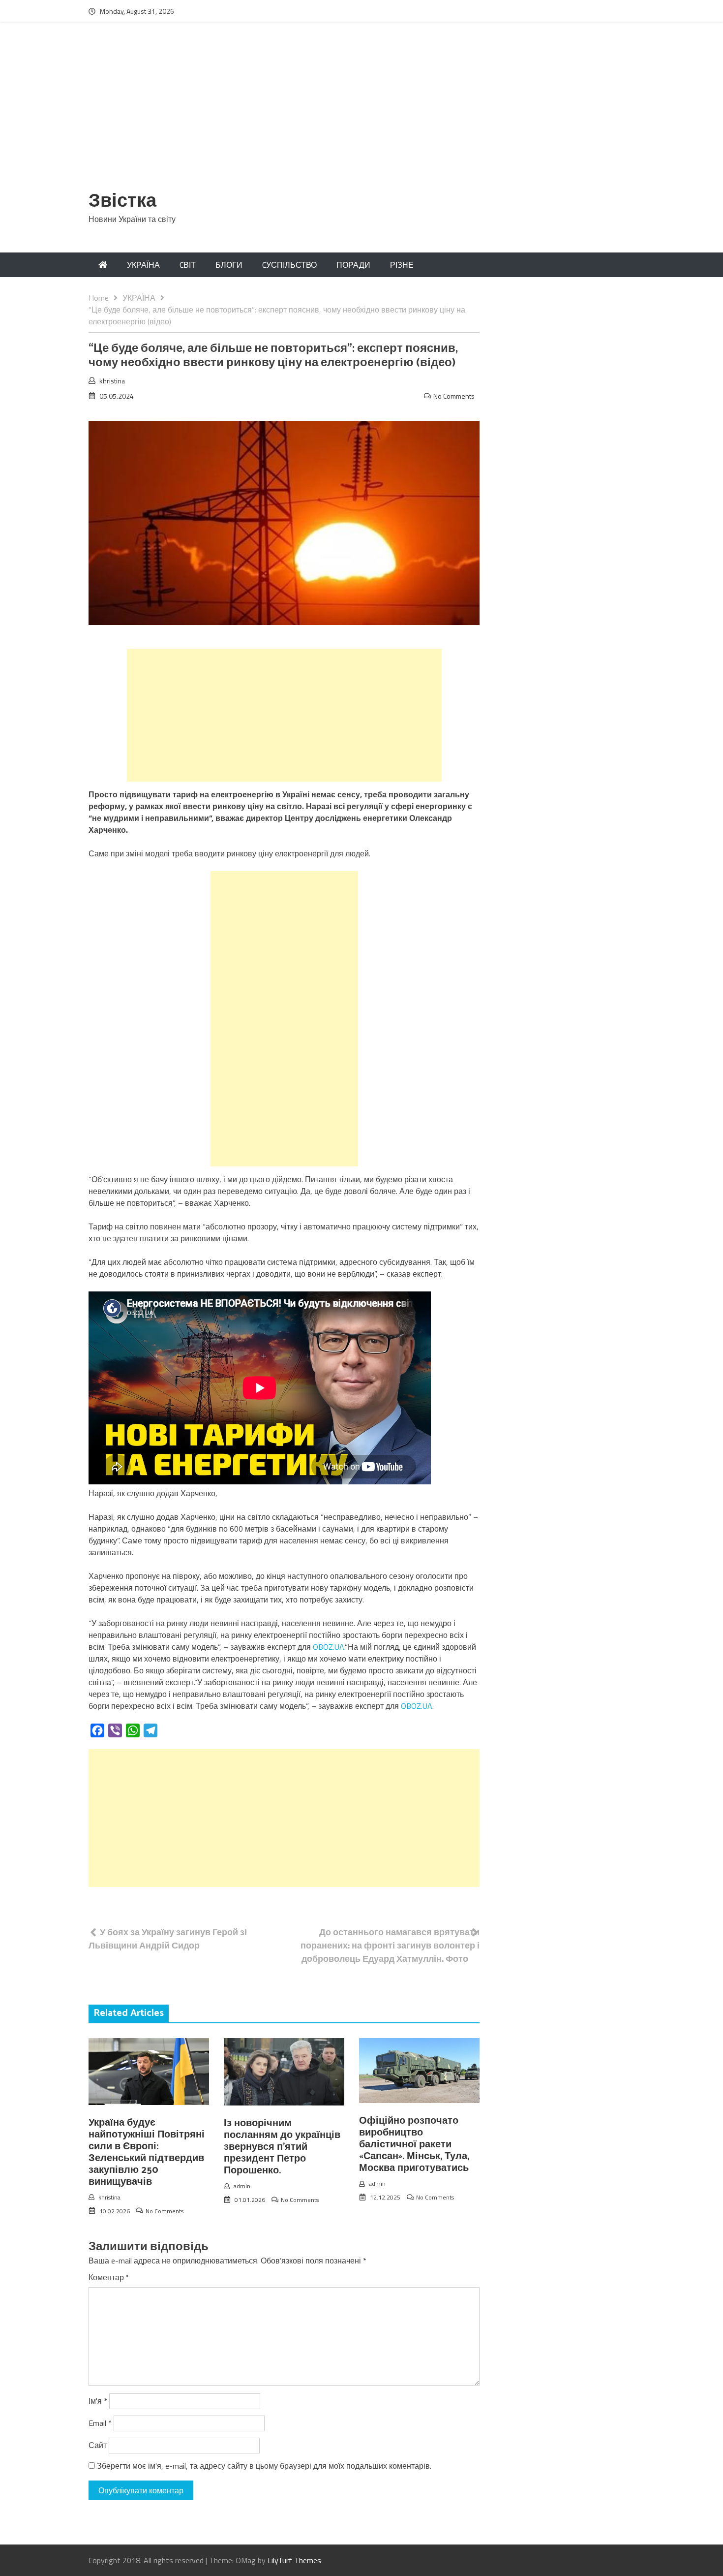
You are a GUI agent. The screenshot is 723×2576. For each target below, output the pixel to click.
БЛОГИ (229, 265)
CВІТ (188, 265)
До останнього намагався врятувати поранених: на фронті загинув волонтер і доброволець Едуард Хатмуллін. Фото (390, 1945)
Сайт (98, 2445)
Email (100, 2423)
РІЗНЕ (402, 265)
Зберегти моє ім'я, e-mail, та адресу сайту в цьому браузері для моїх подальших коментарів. (264, 2466)
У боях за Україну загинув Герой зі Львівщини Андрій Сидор (168, 1939)
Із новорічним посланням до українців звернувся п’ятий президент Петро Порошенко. (282, 2147)
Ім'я (98, 2401)
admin (242, 2186)
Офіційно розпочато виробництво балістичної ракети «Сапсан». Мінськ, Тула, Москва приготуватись (414, 2145)
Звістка (122, 202)
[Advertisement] (361, 112)
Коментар (109, 2277)
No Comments (454, 396)
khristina (112, 381)
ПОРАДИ (353, 265)
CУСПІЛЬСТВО (289, 265)
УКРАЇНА (143, 265)
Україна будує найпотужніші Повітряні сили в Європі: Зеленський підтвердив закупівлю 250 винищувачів (147, 2152)
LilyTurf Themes (294, 2560)
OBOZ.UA (329, 1647)
